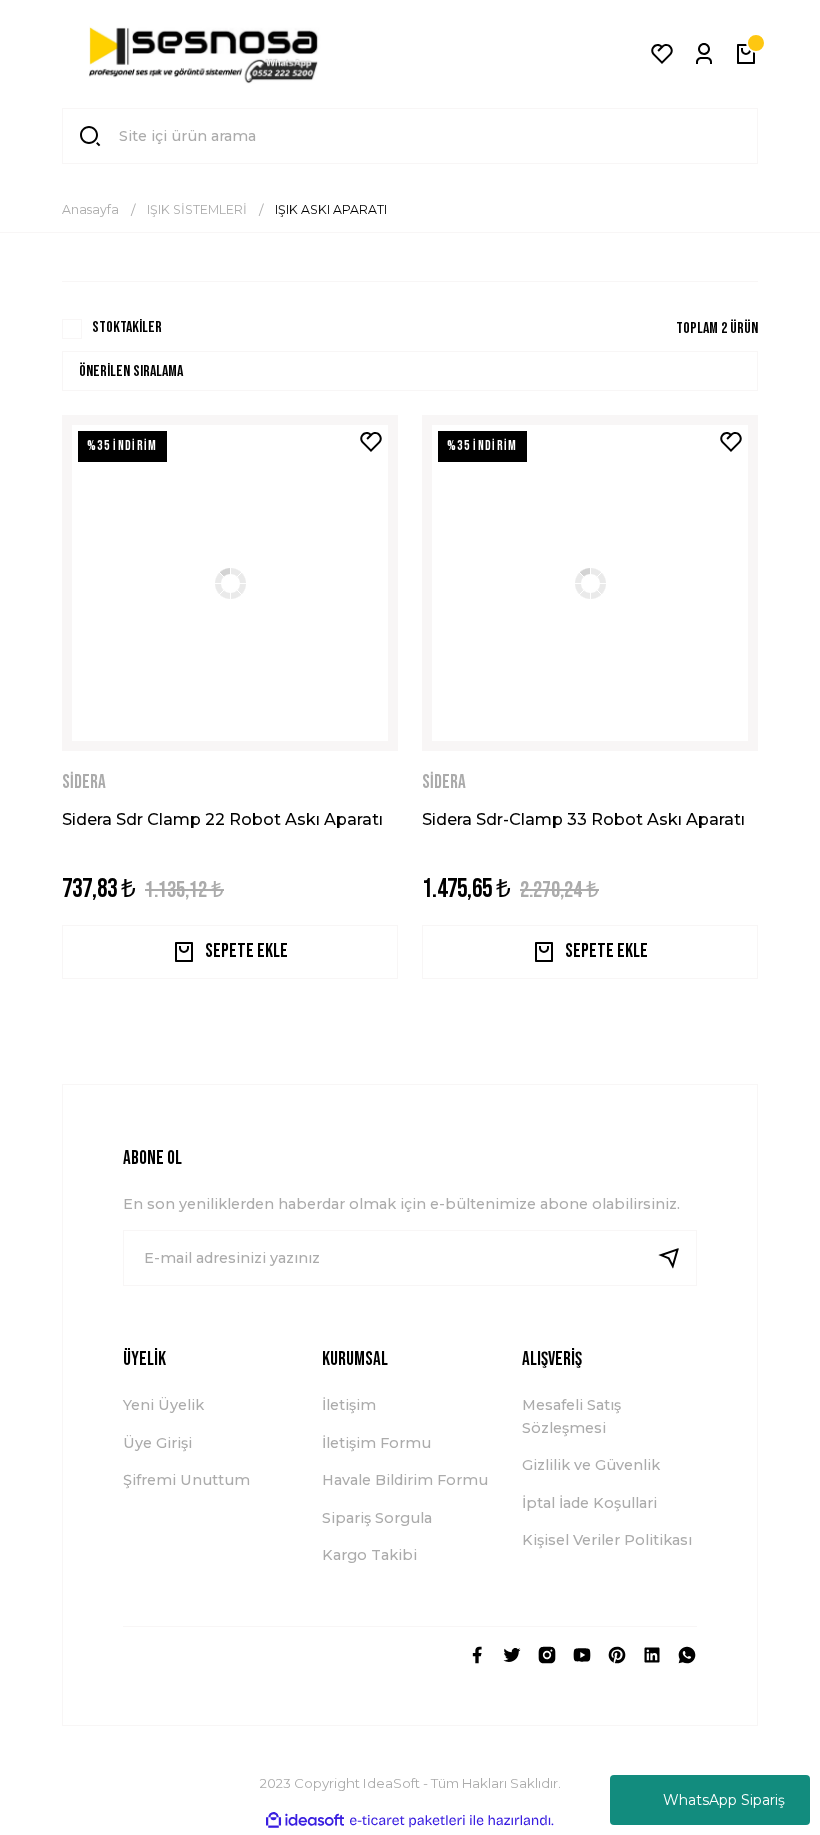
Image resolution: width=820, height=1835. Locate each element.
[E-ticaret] (407, 1820)
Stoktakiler (127, 327)
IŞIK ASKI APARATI (331, 209)
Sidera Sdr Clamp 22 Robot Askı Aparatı (222, 819)
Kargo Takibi (369, 1555)
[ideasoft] (305, 1821)
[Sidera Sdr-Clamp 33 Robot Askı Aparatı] (590, 583)
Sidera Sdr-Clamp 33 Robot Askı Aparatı (583, 819)
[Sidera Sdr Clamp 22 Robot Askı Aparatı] (230, 583)
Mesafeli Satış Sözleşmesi (571, 1416)
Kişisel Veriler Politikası (607, 1540)
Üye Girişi (157, 1443)
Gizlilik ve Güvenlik (591, 1465)
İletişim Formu (376, 1443)
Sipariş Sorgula (377, 1518)
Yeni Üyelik (163, 1405)
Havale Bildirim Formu (405, 1480)
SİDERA (84, 782)
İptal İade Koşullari (589, 1503)
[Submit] (677, 1258)
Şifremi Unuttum (186, 1480)
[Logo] (203, 54)
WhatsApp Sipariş (724, 1800)
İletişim (349, 1405)
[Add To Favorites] (371, 442)
